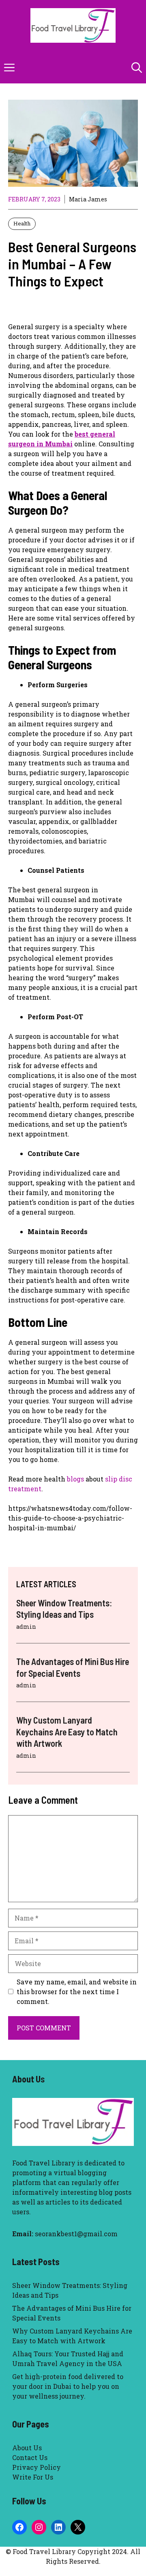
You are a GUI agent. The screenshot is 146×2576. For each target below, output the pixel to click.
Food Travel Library (44, 2163)
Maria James (88, 199)
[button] (137, 67)
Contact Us (30, 2457)
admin (26, 1627)
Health (22, 223)
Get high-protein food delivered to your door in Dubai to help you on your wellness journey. (68, 2386)
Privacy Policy (36, 2467)
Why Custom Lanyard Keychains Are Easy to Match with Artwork (67, 1732)
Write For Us (33, 2477)
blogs (75, 1479)
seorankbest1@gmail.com (76, 2234)
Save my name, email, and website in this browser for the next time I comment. (77, 1992)
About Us (27, 2448)
